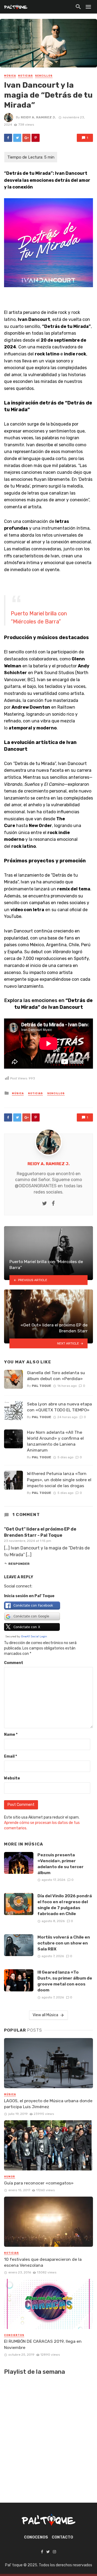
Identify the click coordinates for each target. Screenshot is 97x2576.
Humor (10, 2177)
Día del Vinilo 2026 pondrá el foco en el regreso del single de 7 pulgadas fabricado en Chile (65, 1905)
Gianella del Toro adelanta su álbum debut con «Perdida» (56, 1376)
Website (12, 1778)
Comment (14, 1663)
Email (11, 1756)
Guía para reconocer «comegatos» (39, 2183)
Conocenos (36, 2537)
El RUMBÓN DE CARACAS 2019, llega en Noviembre (43, 2344)
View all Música (45, 2015)
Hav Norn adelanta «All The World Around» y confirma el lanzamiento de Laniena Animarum (55, 1441)
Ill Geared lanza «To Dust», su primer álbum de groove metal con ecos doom (65, 1981)
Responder (19, 1564)
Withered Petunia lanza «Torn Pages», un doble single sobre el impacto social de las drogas (59, 1479)
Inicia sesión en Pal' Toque (29, 1596)
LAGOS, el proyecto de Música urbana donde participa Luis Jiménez (48, 2104)
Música (10, 76)
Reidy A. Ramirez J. (38, 117)
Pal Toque (41, 1386)
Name (11, 1735)
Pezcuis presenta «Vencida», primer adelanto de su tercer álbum (60, 1864)
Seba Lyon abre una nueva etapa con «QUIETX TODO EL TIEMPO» (59, 1407)
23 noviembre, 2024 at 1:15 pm (28, 1541)
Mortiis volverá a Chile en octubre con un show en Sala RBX (64, 1943)
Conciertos (14, 2335)
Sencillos (44, 76)
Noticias (25, 76)
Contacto (62, 2537)
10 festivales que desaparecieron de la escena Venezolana (43, 2262)
